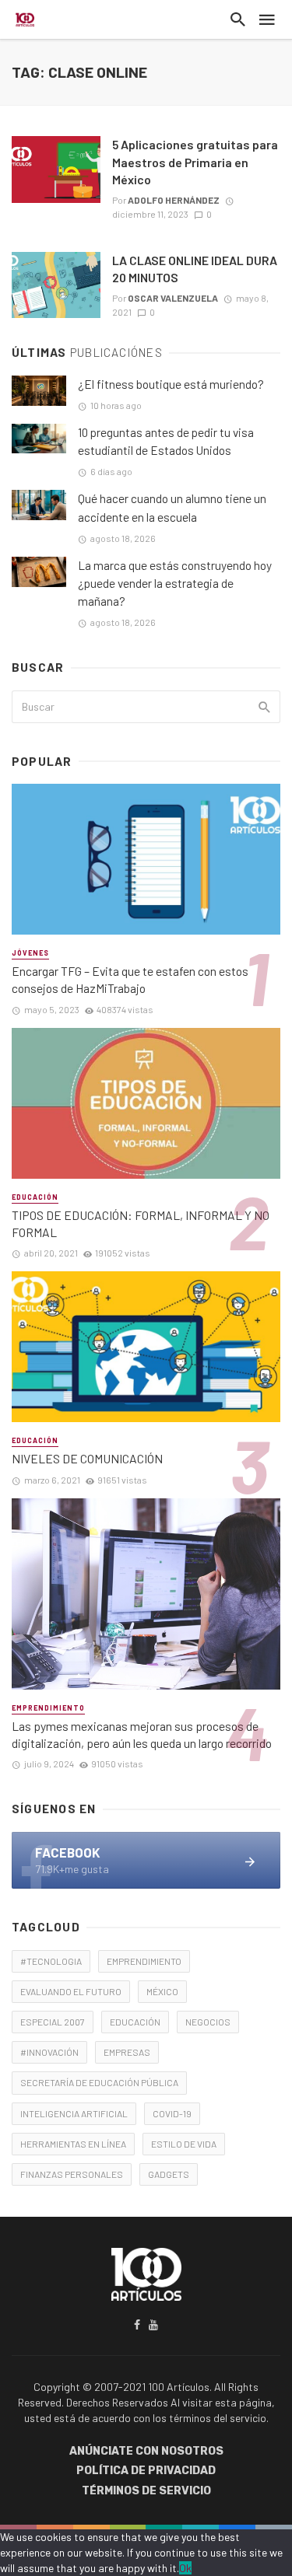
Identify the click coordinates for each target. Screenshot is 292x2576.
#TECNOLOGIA (51, 1961)
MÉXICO (162, 1991)
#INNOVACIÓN (49, 2052)
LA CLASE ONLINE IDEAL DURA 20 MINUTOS (195, 269)
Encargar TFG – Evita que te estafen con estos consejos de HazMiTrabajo (130, 979)
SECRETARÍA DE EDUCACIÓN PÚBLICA (99, 2082)
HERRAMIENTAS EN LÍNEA (73, 2144)
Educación (35, 1197)
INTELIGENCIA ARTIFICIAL (74, 2113)
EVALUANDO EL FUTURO (71, 1991)
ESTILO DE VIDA (184, 2144)
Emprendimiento (48, 1708)
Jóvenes (30, 953)
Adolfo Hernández (174, 200)
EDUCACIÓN (135, 2022)
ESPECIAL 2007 (53, 2022)
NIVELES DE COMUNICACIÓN (87, 1458)
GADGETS (169, 2174)
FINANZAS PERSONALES (72, 2174)
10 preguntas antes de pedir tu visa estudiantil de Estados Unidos (166, 441)
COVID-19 (172, 2113)
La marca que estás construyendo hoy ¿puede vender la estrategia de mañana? (175, 583)
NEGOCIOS (208, 2022)
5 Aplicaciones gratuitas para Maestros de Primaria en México (195, 161)
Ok (185, 2568)
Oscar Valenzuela (173, 298)
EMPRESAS (127, 2052)
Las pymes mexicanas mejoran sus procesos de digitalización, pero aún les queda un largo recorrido (142, 1734)
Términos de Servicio (146, 2491)
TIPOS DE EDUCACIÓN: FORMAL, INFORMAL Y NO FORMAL (141, 1223)
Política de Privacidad (146, 2471)
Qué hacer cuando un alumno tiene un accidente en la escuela (172, 507)
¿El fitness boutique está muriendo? (171, 384)
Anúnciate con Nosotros (146, 2451)
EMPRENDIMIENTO (144, 1961)
